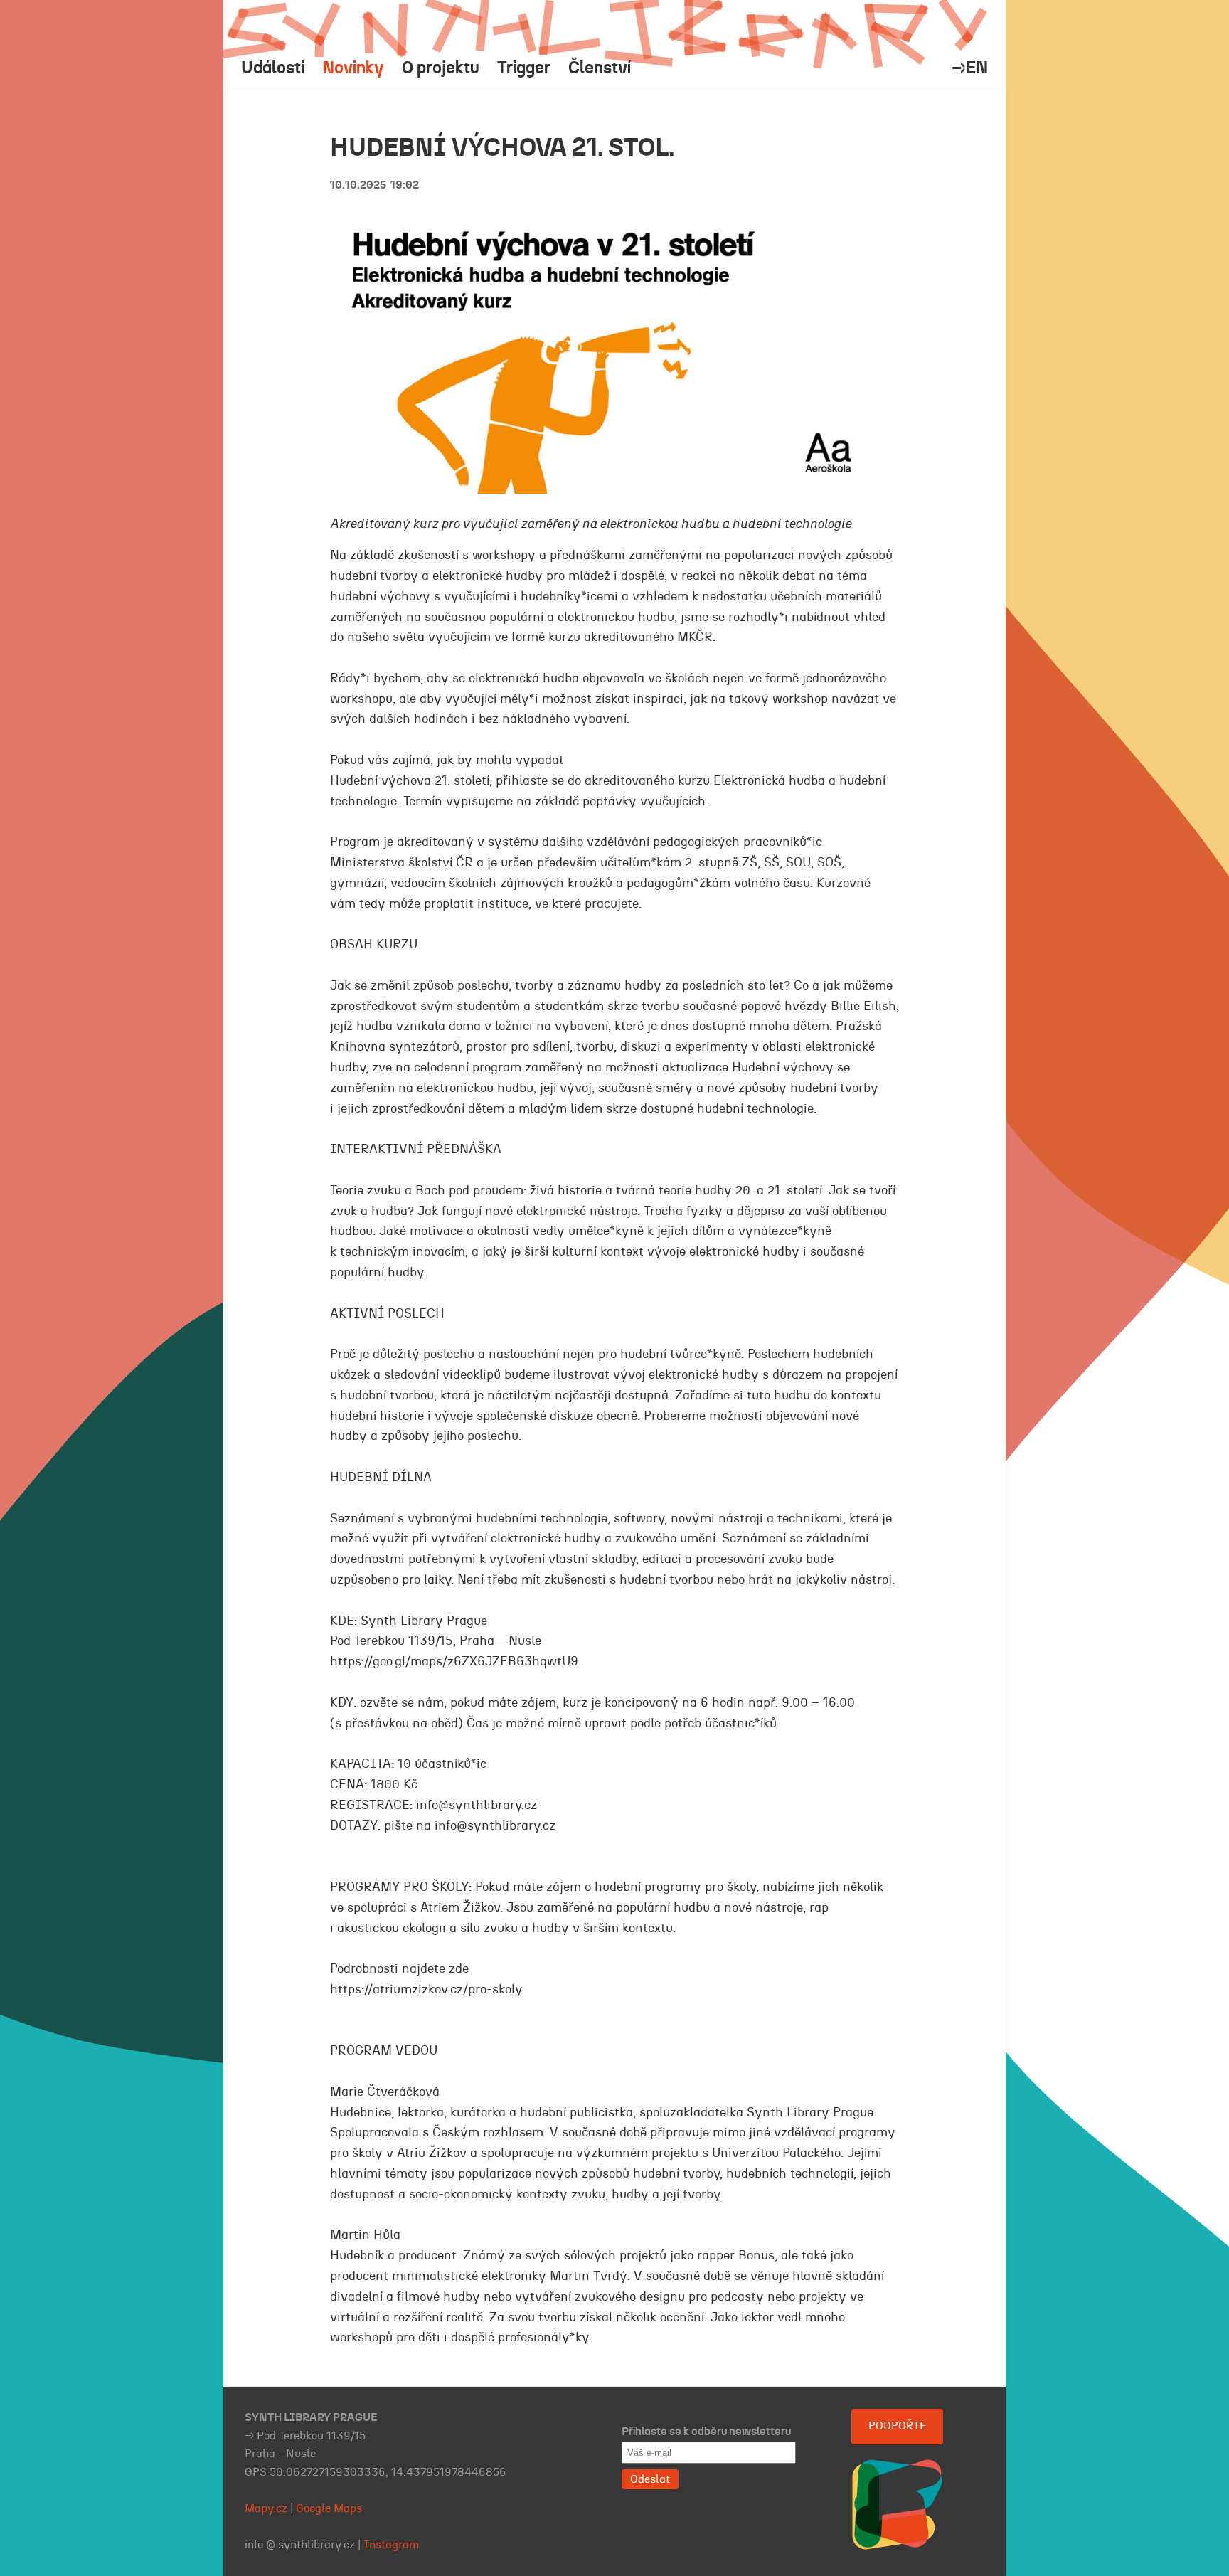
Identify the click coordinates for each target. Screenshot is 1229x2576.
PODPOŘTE (897, 2426)
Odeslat (650, 2479)
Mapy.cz (266, 2508)
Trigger (524, 68)
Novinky (353, 68)
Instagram (392, 2545)
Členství (600, 68)
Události (273, 68)
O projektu (441, 68)
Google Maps (329, 2508)
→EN (970, 68)
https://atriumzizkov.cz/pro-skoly (426, 1990)
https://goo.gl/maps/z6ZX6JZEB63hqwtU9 (454, 1662)
